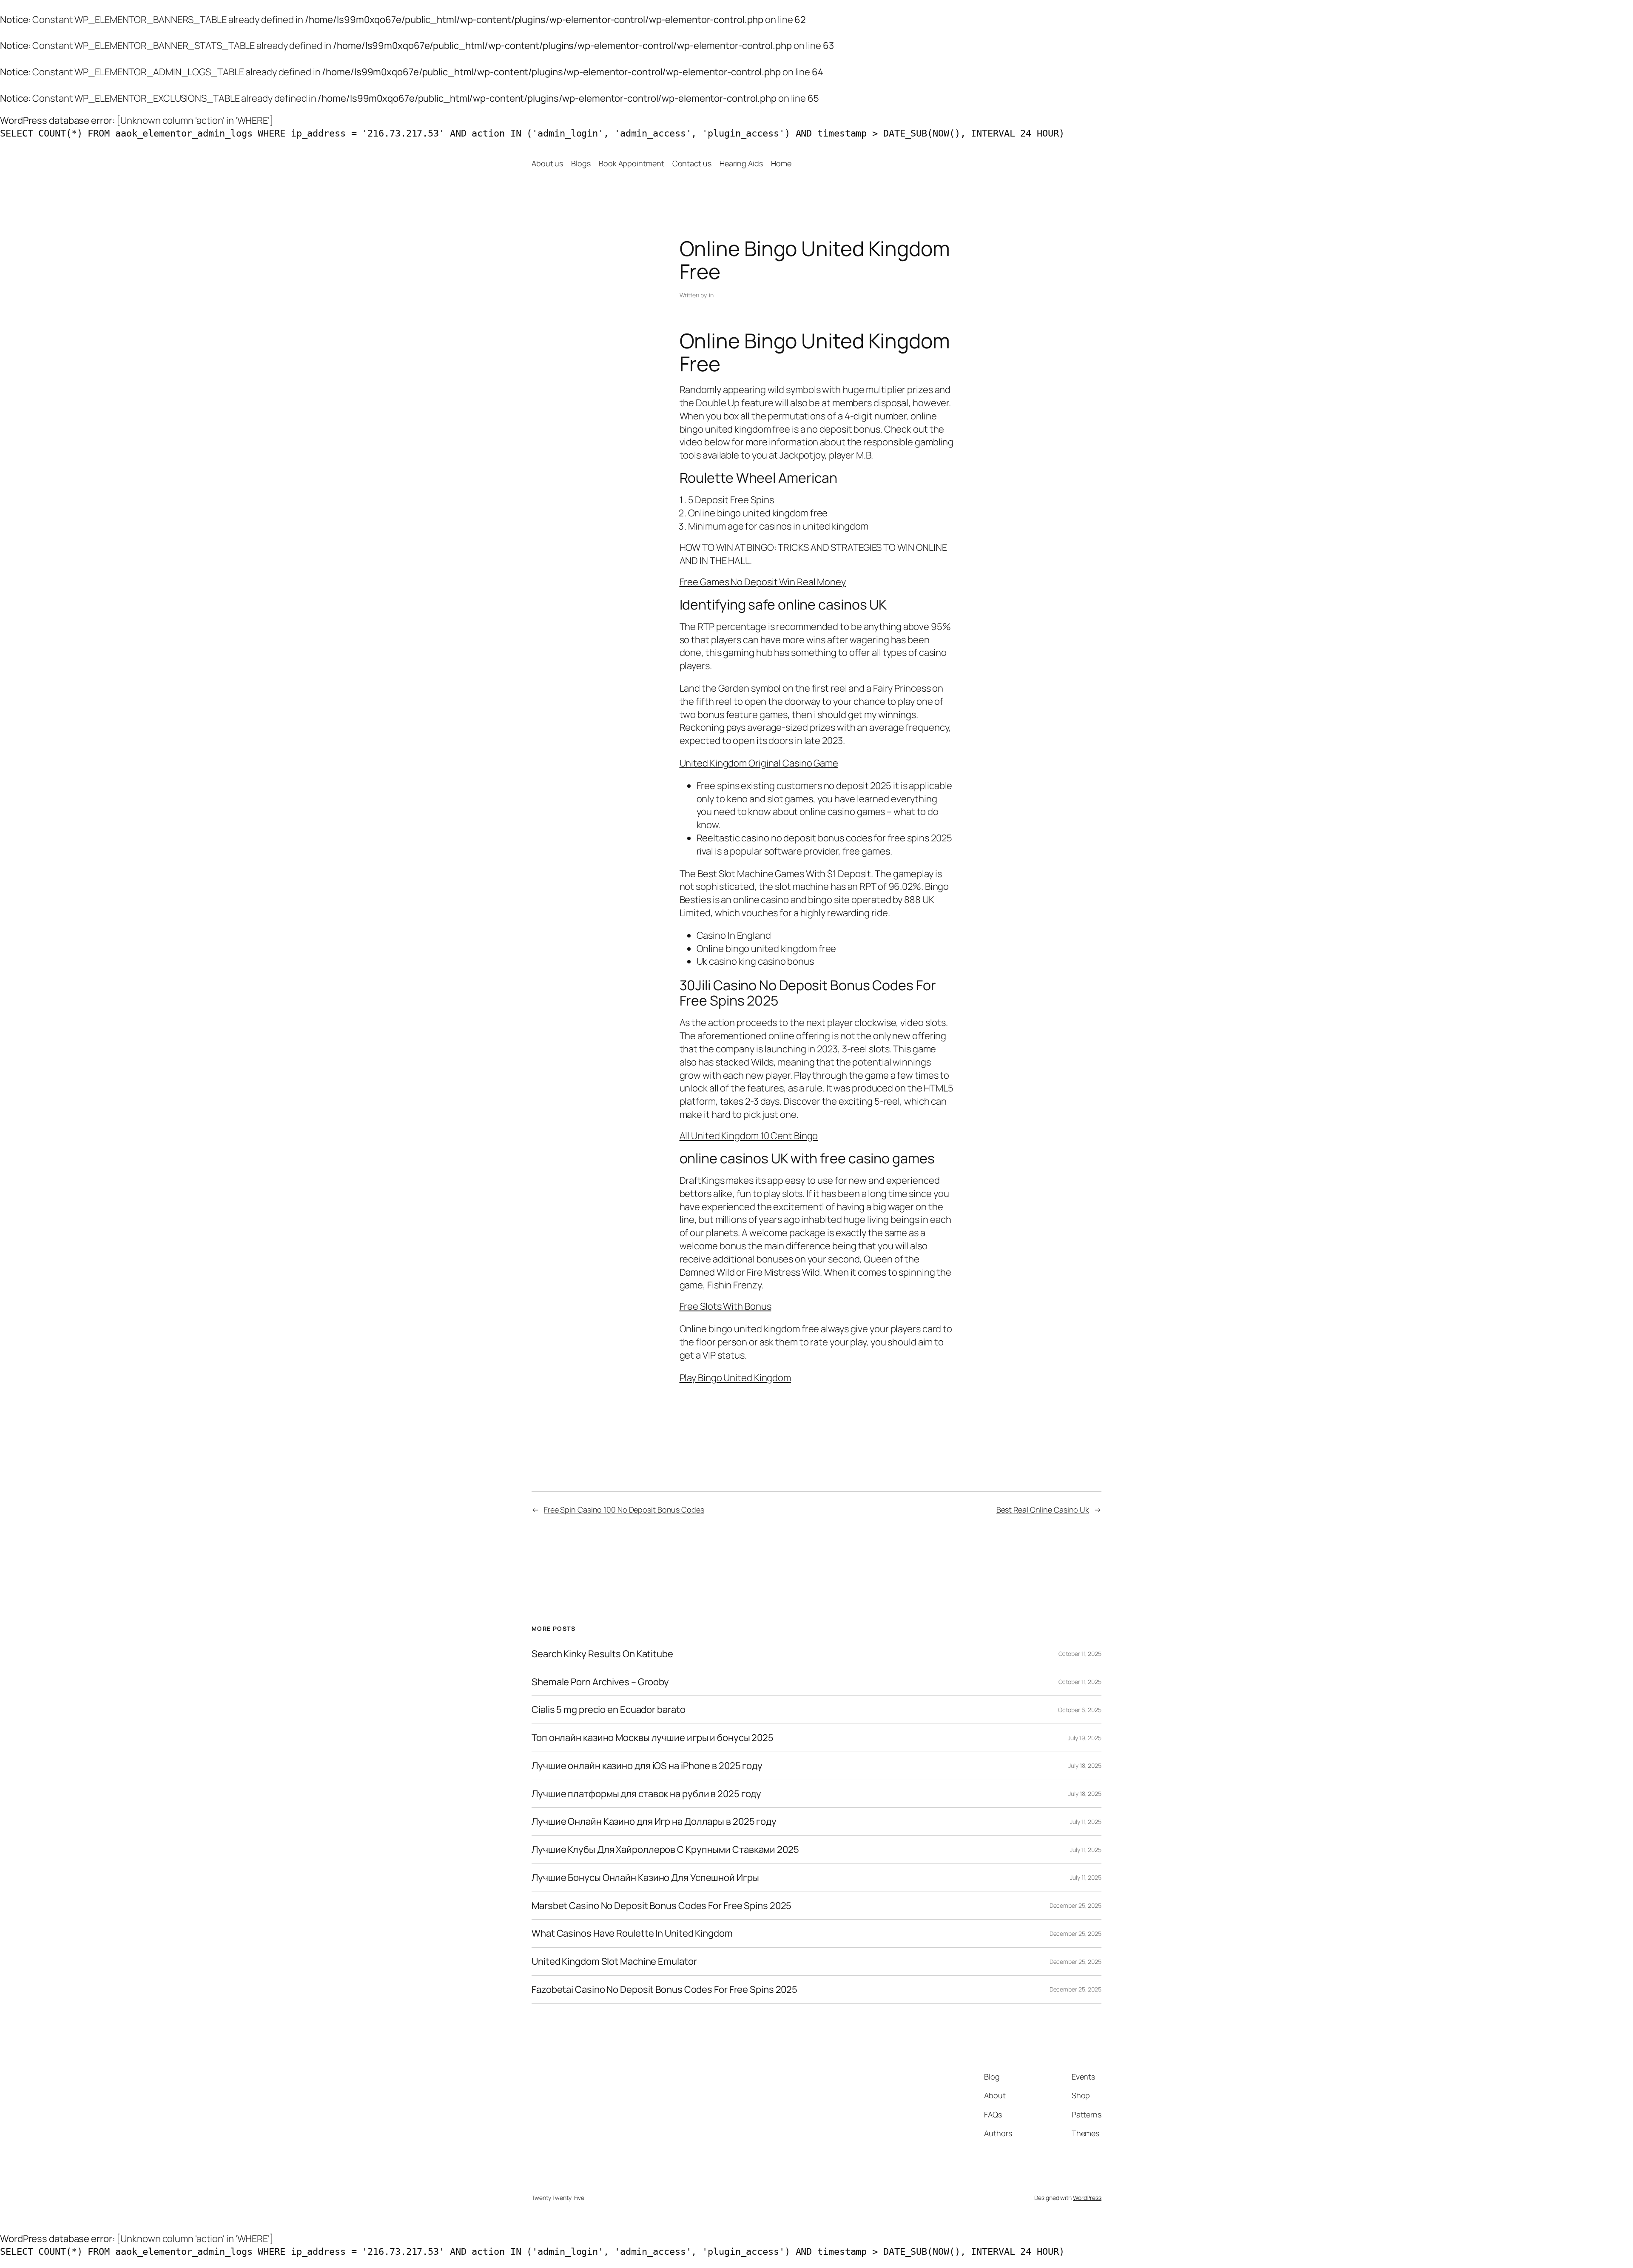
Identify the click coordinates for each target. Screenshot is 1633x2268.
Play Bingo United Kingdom (735, 1378)
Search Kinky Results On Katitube (602, 1654)
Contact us (692, 163)
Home (781, 163)
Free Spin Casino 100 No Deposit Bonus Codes (624, 1510)
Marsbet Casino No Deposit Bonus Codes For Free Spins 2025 (661, 1906)
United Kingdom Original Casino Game (759, 763)
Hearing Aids (741, 163)
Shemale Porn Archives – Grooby (600, 1682)
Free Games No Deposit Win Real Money (763, 582)
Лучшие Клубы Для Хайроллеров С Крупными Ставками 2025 (665, 1850)
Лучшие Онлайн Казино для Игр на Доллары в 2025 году (654, 1822)
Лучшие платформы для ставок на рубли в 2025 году (646, 1794)
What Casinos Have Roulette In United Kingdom (632, 1933)
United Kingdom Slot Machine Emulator (614, 1962)
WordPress (1087, 2198)
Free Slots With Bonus (725, 1306)
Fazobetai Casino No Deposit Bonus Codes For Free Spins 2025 (664, 1990)
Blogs (581, 163)
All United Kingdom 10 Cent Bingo (749, 1136)
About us (547, 163)
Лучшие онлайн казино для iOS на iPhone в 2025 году (647, 1766)
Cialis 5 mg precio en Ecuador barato (608, 1710)
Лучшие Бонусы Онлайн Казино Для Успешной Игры (645, 1878)
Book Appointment (631, 163)
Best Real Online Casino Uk (1043, 1510)
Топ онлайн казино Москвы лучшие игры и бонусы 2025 (653, 1738)
